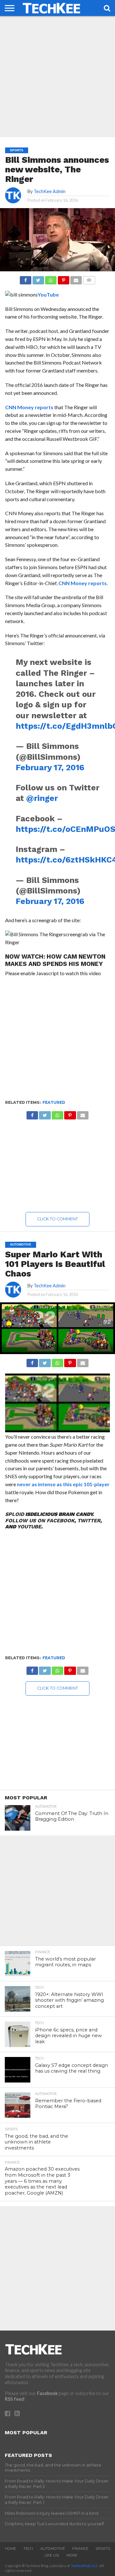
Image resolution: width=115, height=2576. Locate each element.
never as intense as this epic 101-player (63, 1484)
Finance (80, 2549)
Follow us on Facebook (40, 1521)
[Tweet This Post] (38, 279)
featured (54, 1102)
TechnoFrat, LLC (84, 2566)
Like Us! (52, 2555)
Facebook (47, 2393)
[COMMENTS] (89, 279)
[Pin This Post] (63, 279)
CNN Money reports (29, 407)
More (72, 2555)
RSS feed (14, 2399)
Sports (103, 2549)
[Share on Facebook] (26, 279)
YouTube (48, 294)
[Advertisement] (57, 77)
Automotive (53, 2549)
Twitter (89, 1521)
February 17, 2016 (50, 767)
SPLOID (15, 1514)
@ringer (42, 798)
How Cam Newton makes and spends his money (55, 960)
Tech (28, 2549)
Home (10, 2549)
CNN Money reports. (83, 583)
